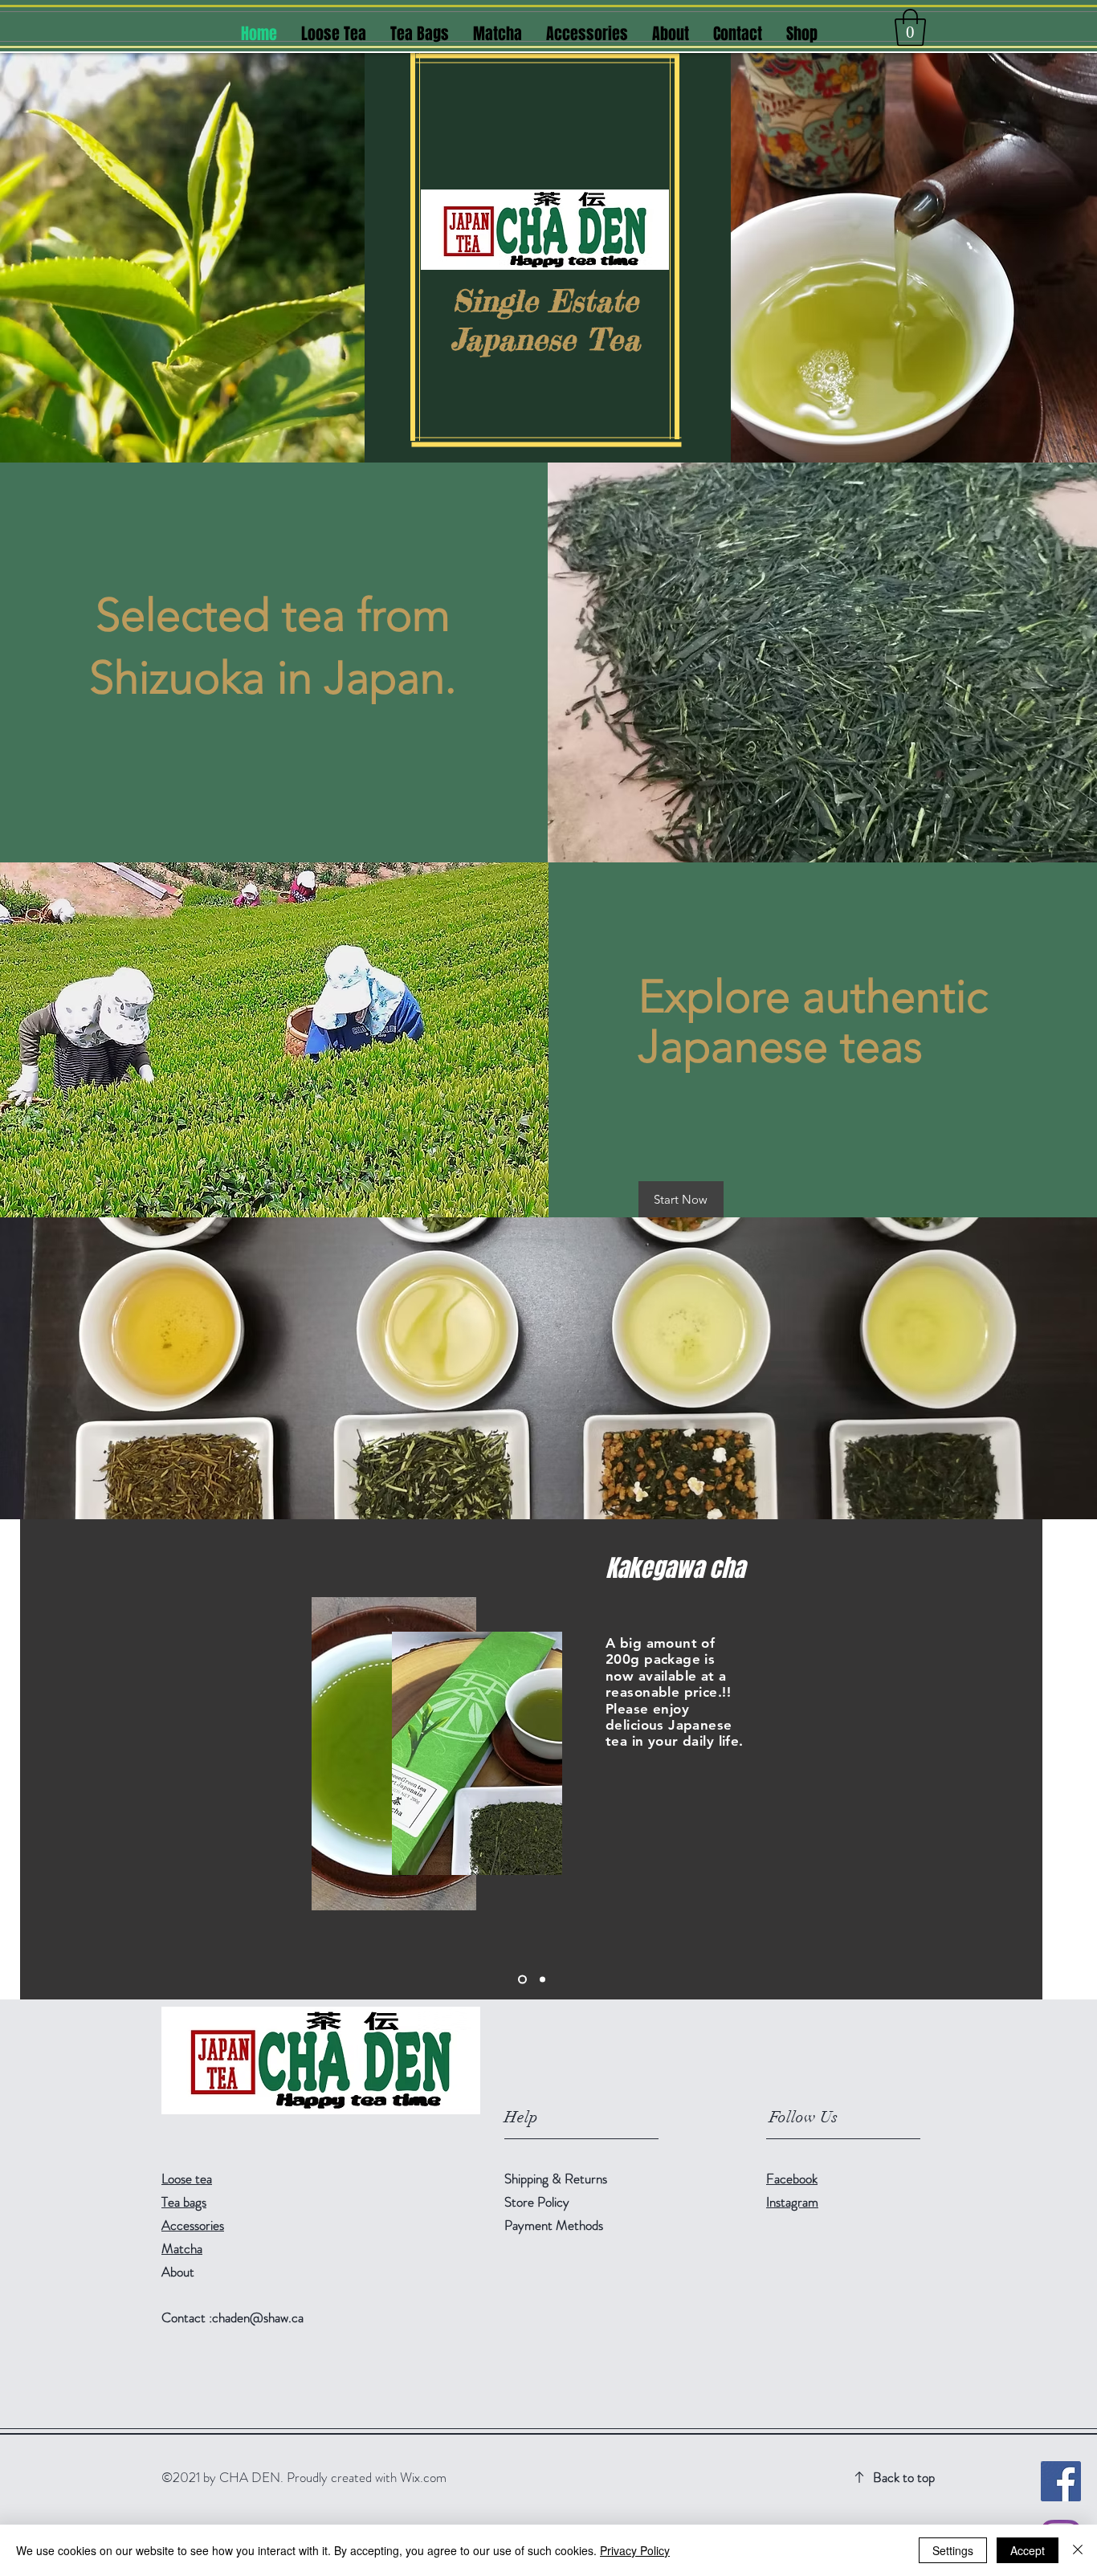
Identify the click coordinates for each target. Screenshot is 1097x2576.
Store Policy (537, 2202)
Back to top (904, 2477)
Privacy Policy (635, 2550)
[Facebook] (1061, 2481)
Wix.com (423, 2477)
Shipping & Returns (557, 2179)
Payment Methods (555, 2225)
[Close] (1078, 2550)
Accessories (193, 2225)
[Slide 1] (542, 1980)
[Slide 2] (522, 1980)
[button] (910, 27)
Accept (1028, 2550)
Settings (953, 2550)
